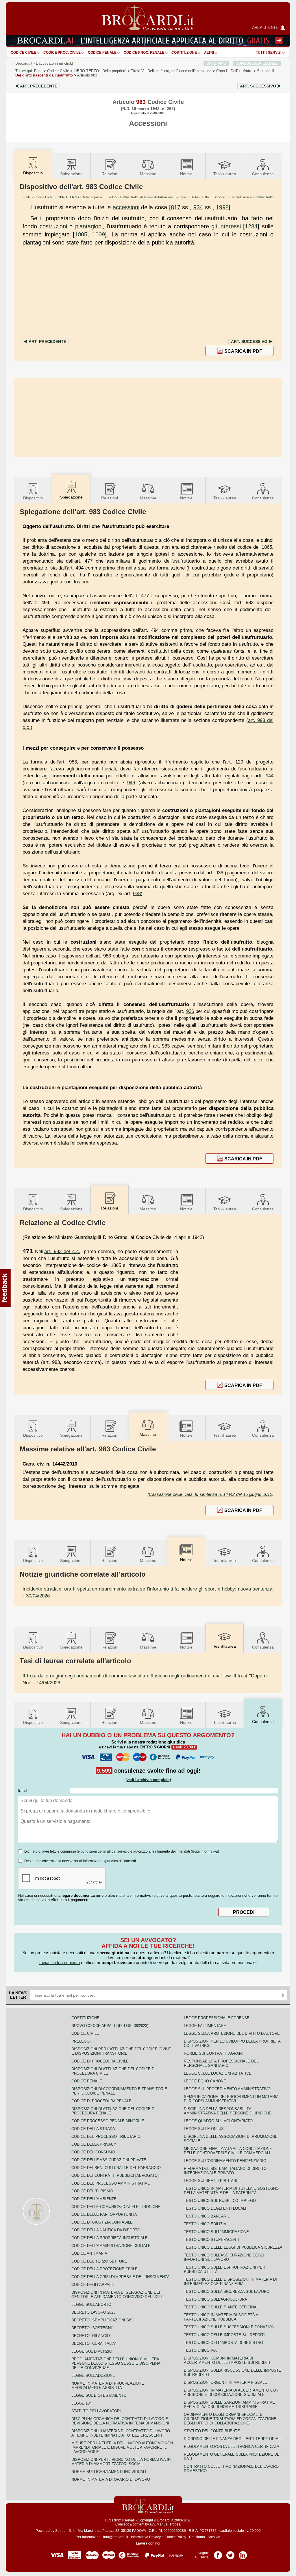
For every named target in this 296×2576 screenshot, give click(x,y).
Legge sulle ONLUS (204, 2129)
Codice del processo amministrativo (111, 2183)
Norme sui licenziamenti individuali (109, 2472)
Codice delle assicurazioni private (109, 2160)
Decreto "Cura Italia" (94, 2343)
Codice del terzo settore (99, 2261)
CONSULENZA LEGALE (257, 63)
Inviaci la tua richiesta (60, 1962)
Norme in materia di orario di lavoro (111, 2479)
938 (137, 893)
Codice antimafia (89, 2253)
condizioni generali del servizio (105, 1851)
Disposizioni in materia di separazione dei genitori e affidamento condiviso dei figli (117, 2295)
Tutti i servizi (269, 53)
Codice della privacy (94, 2144)
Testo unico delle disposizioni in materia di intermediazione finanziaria (230, 2282)
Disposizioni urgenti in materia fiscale (225, 2382)
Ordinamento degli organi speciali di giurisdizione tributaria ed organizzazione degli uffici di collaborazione (230, 2419)
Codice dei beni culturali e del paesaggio (116, 2168)
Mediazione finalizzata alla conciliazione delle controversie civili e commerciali (228, 2151)
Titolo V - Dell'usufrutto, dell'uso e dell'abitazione (140, 197)
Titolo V (171, 71)
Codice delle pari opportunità (104, 2214)
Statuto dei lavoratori (96, 2411)
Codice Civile (23, 53)
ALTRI (209, 53)
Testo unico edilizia (205, 2224)
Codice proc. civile (62, 53)
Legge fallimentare (205, 2026)
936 (219, 873)
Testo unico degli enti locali (215, 2208)
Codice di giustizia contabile (102, 2222)
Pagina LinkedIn (243, 2553)
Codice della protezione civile (104, 2269)
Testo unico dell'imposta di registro (223, 2343)
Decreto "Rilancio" (91, 2336)
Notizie (186, 174)
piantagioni (89, 226)
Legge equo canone (205, 2081)
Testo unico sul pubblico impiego (220, 2201)
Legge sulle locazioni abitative (218, 2073)
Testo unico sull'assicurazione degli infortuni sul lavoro (224, 2257)
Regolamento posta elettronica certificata (232, 2447)
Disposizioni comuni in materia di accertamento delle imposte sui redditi (227, 2360)
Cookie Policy (175, 2537)
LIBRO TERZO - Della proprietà (80, 197)
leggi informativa (205, 1851)
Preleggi (81, 2041)
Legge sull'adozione (93, 2376)
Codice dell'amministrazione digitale (111, 2246)
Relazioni (110, 174)
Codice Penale (102, 53)
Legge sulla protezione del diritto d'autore (232, 2033)
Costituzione (184, 53)
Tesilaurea (225, 174)
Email (23, 1791)
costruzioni (53, 226)
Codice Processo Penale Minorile (108, 2121)
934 (198, 207)
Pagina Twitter (230, 2553)
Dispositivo (33, 498)
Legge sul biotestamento (99, 2395)
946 (131, 783)
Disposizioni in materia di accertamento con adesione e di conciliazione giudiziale (231, 2392)
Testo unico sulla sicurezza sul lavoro (227, 2292)
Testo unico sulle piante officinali (222, 2307)
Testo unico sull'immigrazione (216, 2232)
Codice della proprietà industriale (110, 2238)
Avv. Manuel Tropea (165, 2524)
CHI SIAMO (216, 63)
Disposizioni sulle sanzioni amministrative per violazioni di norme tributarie (229, 2405)
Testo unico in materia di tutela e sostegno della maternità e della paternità (231, 2191)
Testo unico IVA (200, 2350)
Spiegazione (71, 174)
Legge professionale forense (217, 2018)
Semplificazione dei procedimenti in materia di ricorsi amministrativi (231, 2099)
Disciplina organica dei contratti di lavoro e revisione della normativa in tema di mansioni (120, 2421)
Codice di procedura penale (101, 2101)
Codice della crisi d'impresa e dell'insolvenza (121, 2277)
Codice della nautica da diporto (106, 2230)
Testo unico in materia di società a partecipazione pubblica (221, 2317)
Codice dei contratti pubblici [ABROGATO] (115, 2175)
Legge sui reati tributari (211, 2181)
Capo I (234, 71)
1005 (81, 234)
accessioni (126, 207)
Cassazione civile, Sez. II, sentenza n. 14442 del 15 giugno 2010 (210, 1494)
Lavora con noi (148, 2543)
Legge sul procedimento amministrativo (227, 2089)
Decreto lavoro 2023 (93, 2312)
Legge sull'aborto (91, 2305)
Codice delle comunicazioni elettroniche (116, 2207)
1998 (222, 207)
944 (270, 776)
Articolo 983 (87, 75)
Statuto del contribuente (212, 2431)
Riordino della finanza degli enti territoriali (233, 2439)
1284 (251, 226)
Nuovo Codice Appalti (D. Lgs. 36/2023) (110, 2026)
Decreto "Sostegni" (92, 2328)
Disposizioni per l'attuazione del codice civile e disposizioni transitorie (121, 2051)
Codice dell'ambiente (94, 2199)
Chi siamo (197, 2537)
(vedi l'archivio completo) (148, 1780)
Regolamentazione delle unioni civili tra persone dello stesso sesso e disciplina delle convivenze (116, 2363)
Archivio (214, 2537)
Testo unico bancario (207, 2216)
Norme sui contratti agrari (213, 2053)
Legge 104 (82, 2403)
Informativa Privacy (146, 2537)
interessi (230, 226)
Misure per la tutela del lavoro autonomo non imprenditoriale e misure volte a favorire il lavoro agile (122, 2447)
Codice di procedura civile (100, 2061)
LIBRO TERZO (100, 71)
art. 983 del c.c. (62, 1251)
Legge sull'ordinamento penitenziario (225, 2161)
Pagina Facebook (218, 2553)
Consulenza (263, 174)
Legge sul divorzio (92, 2351)
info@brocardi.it (116, 2537)
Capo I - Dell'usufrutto (194, 197)
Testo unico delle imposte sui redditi (224, 2335)
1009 (99, 234)
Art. (39, 86)
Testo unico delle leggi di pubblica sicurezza (233, 2247)
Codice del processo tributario (106, 2137)
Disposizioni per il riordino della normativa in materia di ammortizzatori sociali (121, 2462)
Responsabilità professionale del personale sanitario (221, 2063)
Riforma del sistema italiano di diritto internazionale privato (225, 2171)
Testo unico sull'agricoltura (215, 2299)
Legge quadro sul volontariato (218, 2121)
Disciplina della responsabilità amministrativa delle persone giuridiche (228, 2111)
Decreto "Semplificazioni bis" (103, 2320)
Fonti (38, 71)
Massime (148, 174)
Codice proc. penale (144, 53)
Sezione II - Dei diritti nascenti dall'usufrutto (244, 197)
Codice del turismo (92, 2191)
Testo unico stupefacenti (212, 2240)
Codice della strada (93, 2129)
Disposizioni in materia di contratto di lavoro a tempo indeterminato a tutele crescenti (121, 2433)
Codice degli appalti (93, 2285)
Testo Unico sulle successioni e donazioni (230, 2327)
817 (176, 207)
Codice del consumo (93, 2152)
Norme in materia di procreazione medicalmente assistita (108, 2385)
